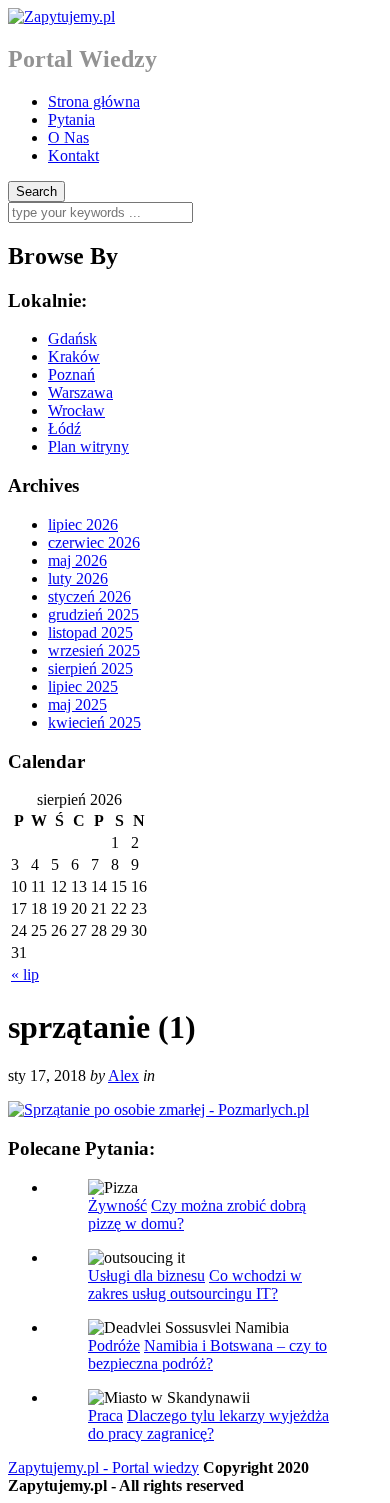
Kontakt (73, 155)
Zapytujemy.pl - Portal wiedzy (103, 1467)
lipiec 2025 (83, 686)
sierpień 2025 (90, 668)
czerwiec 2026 (94, 542)
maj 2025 (77, 704)
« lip (25, 974)
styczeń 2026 (89, 596)
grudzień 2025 (93, 614)
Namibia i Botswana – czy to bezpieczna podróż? (207, 1354)
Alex (123, 1075)
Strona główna (94, 101)
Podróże (114, 1345)
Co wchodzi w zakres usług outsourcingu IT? (195, 1284)
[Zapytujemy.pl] (61, 16)
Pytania (71, 119)
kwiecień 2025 (94, 722)
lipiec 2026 (83, 524)
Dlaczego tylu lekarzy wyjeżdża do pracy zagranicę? (208, 1424)
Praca (105, 1415)
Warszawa (80, 392)
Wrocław (76, 410)
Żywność (117, 1205)
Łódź (64, 428)
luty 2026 (78, 578)
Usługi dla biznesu (146, 1275)
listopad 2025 (90, 632)
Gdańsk (72, 338)
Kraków (74, 356)
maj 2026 (77, 560)
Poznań (71, 374)
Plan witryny (88, 446)
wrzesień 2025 (94, 650)
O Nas (68, 137)
